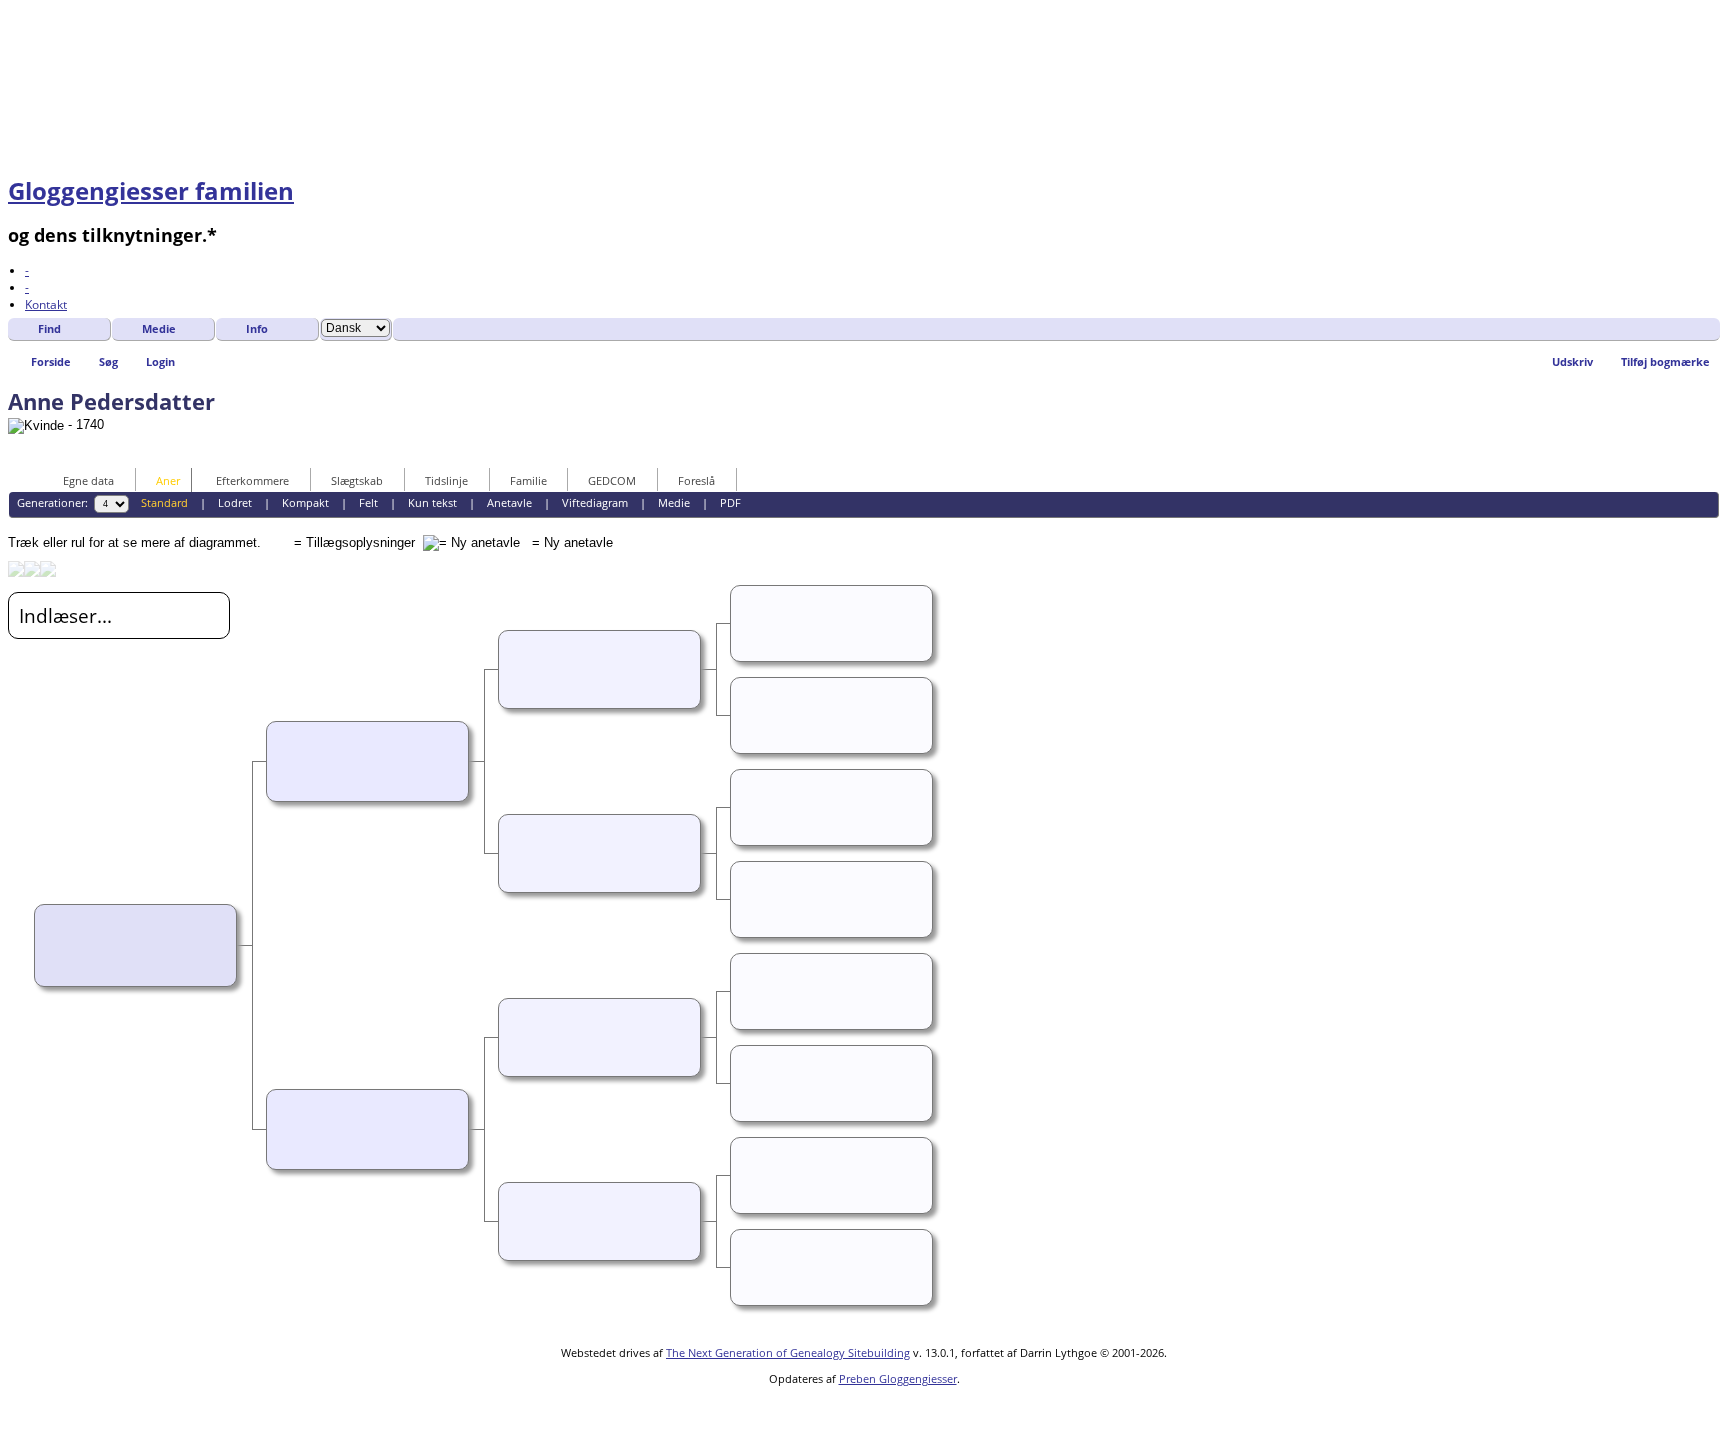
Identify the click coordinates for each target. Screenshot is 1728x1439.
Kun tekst (432, 502)
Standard (164, 502)
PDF (730, 502)
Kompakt (305, 502)
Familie (528, 480)
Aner (168, 480)
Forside (51, 361)
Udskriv (1572, 361)
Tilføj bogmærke (1665, 361)
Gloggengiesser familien (151, 190)
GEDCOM (612, 480)
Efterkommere (252, 480)
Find (49, 328)
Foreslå (696, 480)
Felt (368, 502)
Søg (108, 361)
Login (160, 361)
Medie (159, 328)
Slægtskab (357, 480)
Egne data (88, 480)
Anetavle (509, 502)
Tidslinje (446, 480)
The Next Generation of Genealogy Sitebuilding (788, 1352)
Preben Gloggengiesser (898, 1378)
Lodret (235, 502)
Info (257, 328)
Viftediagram (595, 502)
